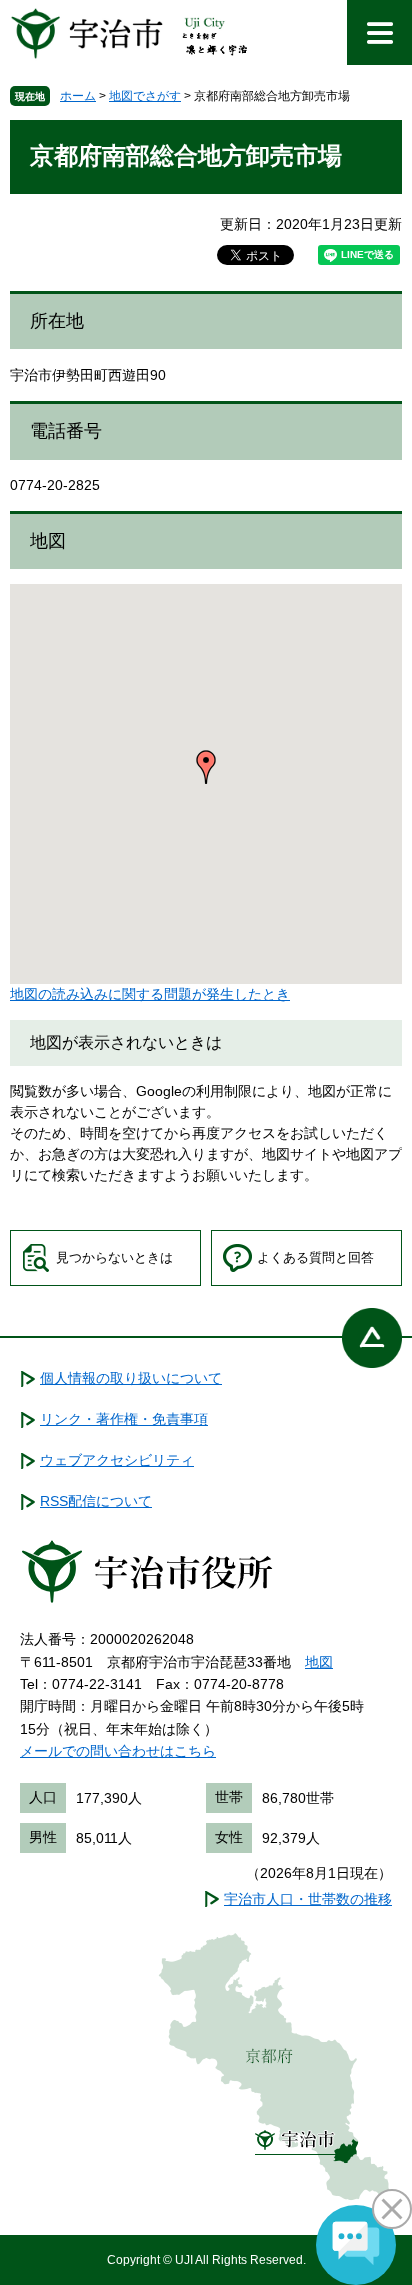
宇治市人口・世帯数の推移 (308, 1899)
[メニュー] (379, 32)
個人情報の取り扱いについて (131, 1378)
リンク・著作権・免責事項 (124, 1419)
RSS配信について (96, 1501)
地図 (319, 1662)
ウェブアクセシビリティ (117, 1460)
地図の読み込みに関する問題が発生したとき (150, 994)
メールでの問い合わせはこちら (118, 1751)
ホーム (78, 96)
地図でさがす (145, 96)
